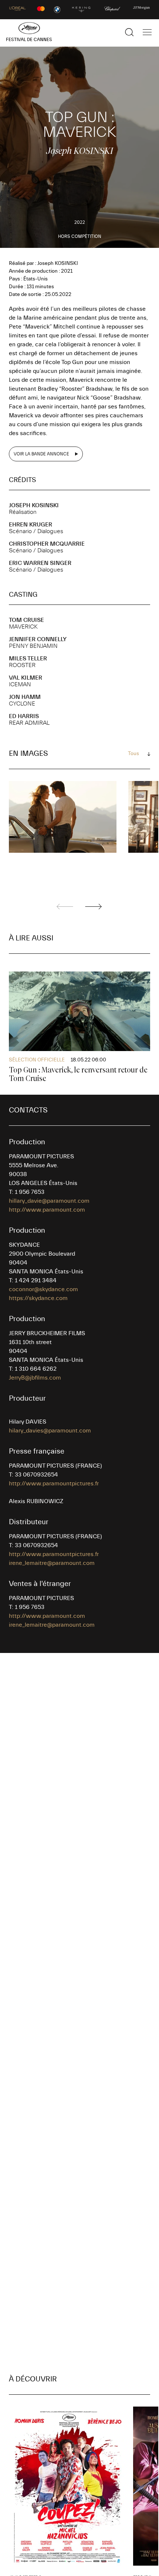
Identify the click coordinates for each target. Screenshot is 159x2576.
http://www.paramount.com (47, 1210)
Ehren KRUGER (31, 525)
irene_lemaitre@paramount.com (52, 1563)
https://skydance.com (38, 1298)
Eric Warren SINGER (40, 563)
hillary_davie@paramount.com (49, 1201)
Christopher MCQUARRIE (47, 544)
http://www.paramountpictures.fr (54, 1484)
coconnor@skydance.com (43, 1289)
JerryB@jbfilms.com (35, 1378)
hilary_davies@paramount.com (50, 1431)
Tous (133, 754)
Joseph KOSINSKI (34, 505)
